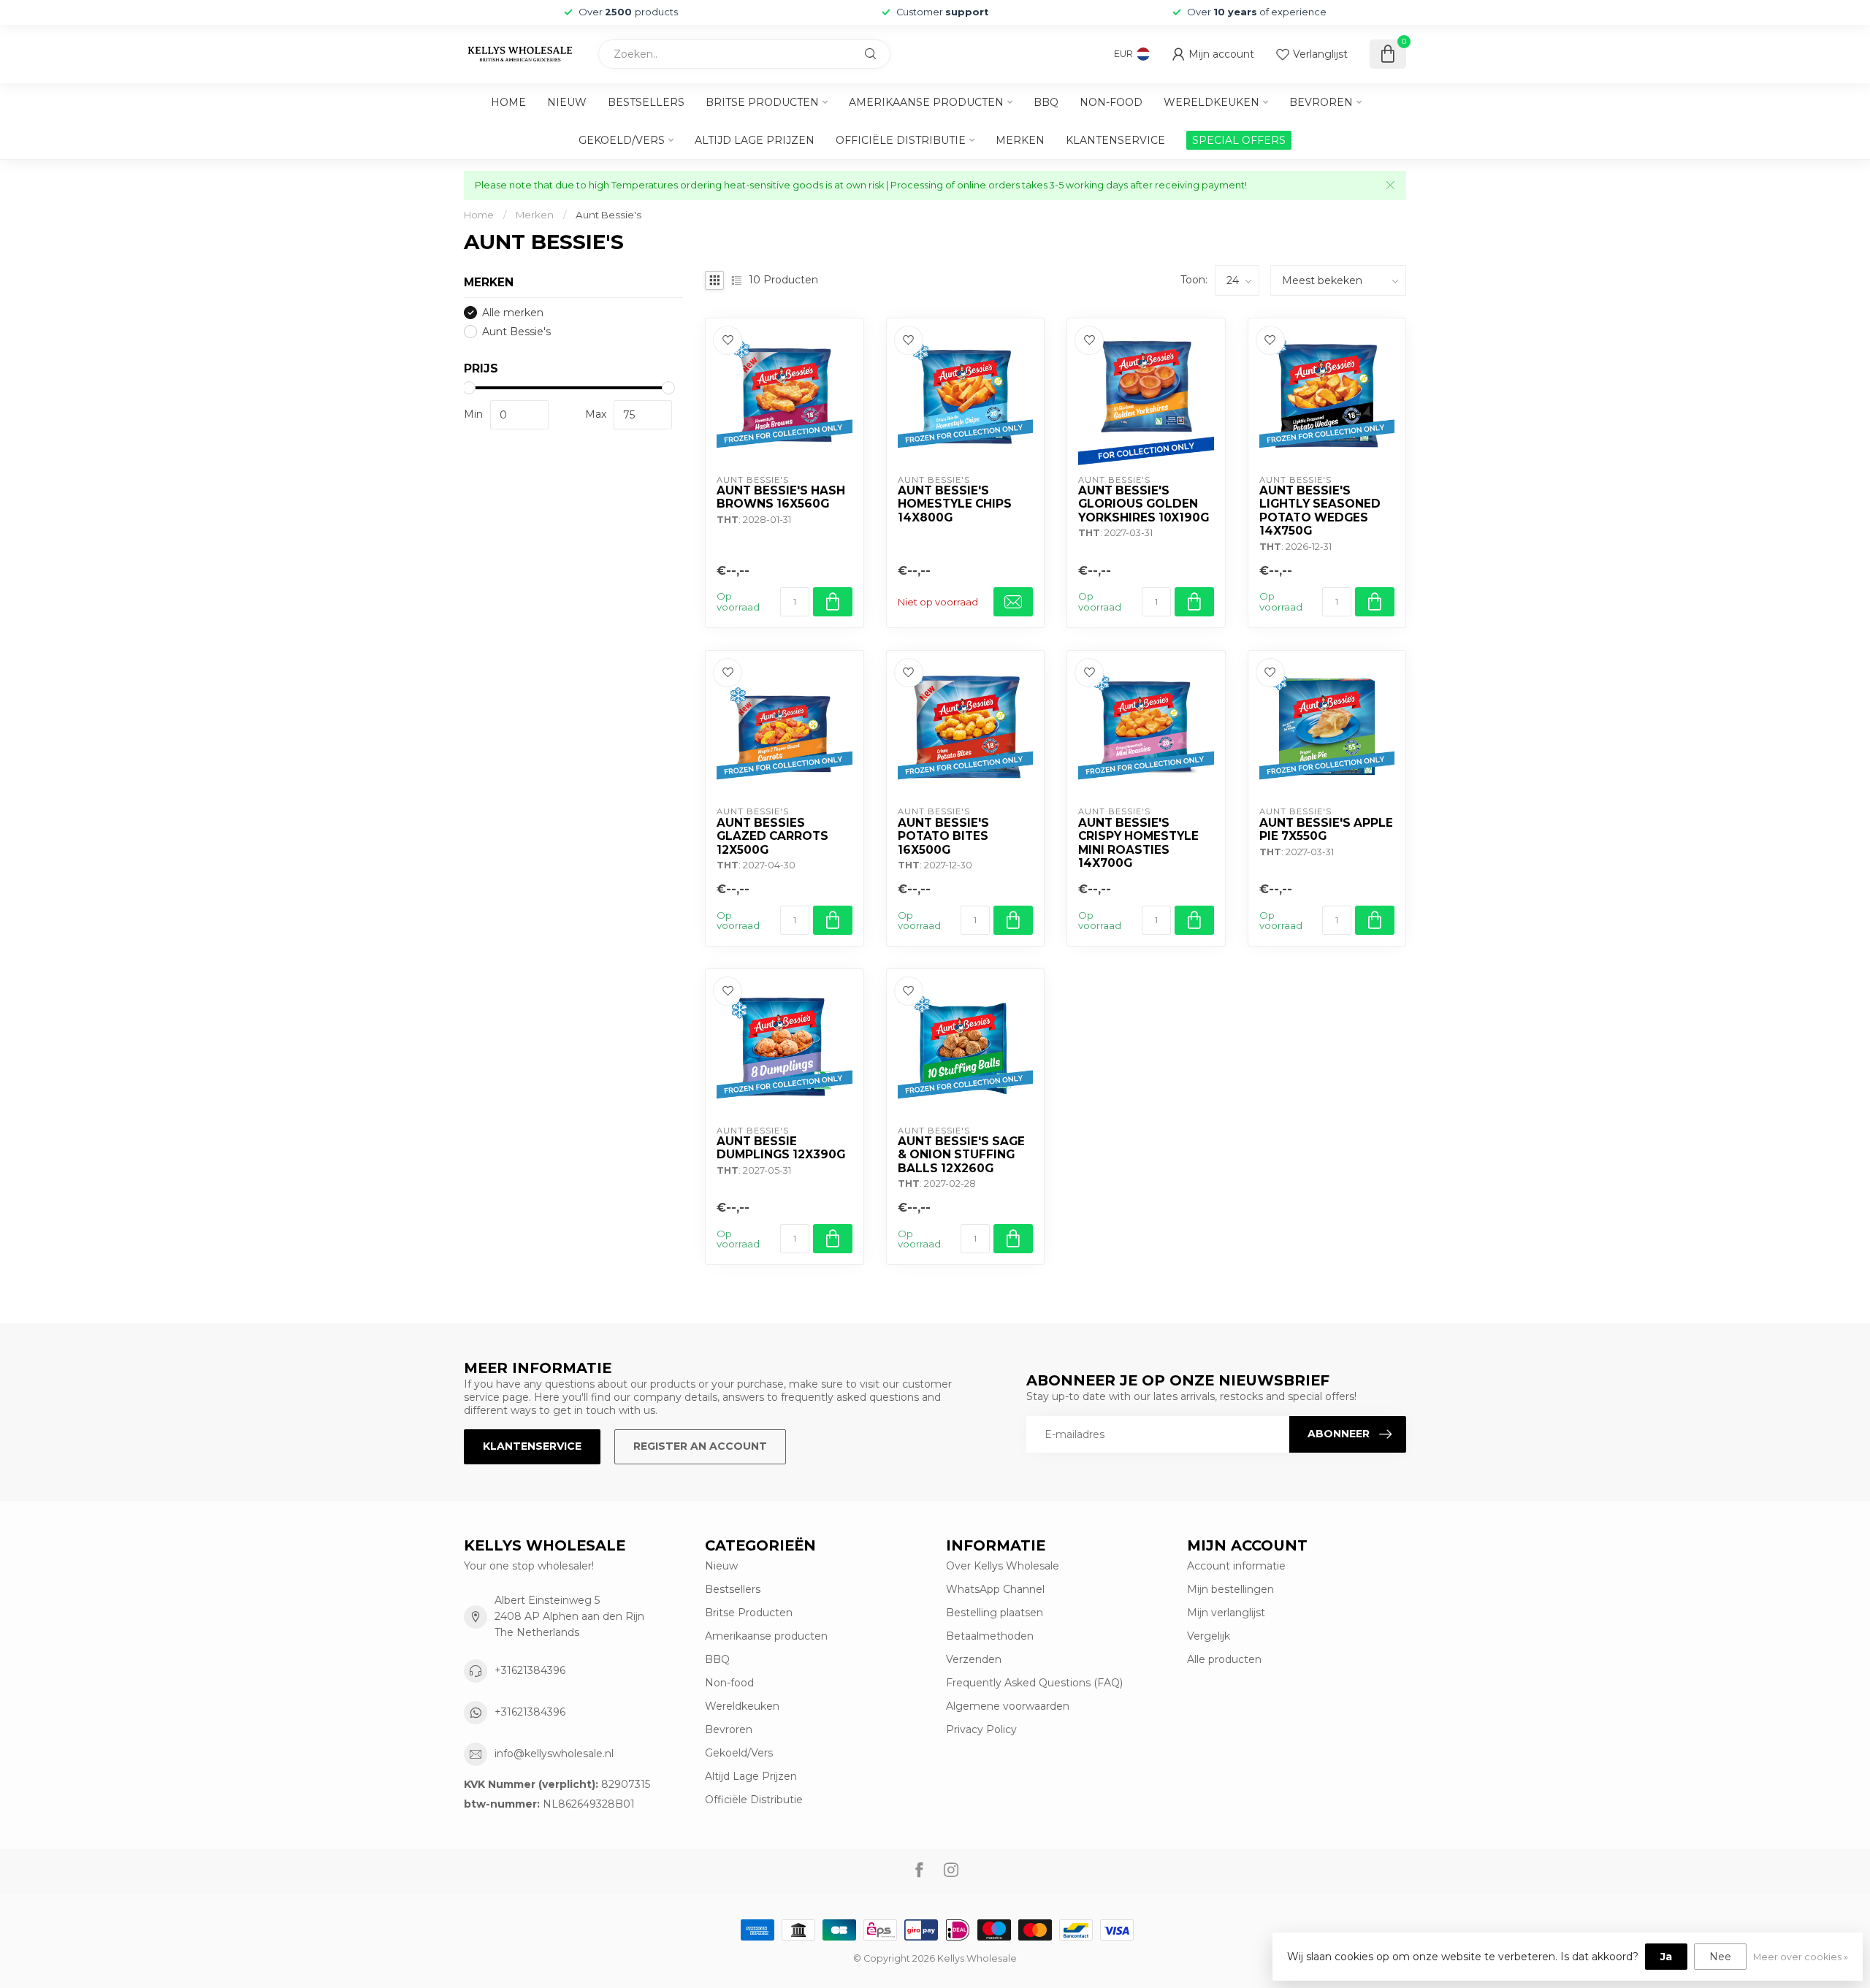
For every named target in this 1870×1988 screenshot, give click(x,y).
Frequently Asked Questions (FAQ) (1034, 1683)
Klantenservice (1115, 140)
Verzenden (974, 1659)
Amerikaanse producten (926, 102)
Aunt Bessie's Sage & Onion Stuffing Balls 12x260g (961, 1155)
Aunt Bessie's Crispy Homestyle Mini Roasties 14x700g (1138, 843)
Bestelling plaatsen (995, 1613)
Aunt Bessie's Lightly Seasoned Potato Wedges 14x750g (1320, 511)
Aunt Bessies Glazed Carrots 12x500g (772, 837)
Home (508, 102)
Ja (1666, 1957)
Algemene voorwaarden (1008, 1706)
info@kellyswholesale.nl (554, 1754)
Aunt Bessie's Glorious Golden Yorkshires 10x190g (1144, 504)
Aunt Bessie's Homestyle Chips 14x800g (955, 504)
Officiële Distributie (901, 140)
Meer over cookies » (1801, 1957)
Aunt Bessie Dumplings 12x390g (781, 1148)
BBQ (1046, 102)
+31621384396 (530, 1670)
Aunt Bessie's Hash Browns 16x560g (781, 497)
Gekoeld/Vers (622, 140)
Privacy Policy (981, 1729)
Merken (1020, 140)
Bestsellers (646, 102)
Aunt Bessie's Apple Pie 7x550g (1326, 830)
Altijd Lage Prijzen (755, 140)
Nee (1720, 1957)
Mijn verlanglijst (1226, 1613)
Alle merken (513, 313)
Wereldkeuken (1211, 102)
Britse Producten (762, 102)
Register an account (700, 1446)
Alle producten (1224, 1659)
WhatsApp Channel (995, 1589)
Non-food (1111, 102)
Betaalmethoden (990, 1636)
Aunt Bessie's (608, 215)
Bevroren (1321, 102)
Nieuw (567, 102)
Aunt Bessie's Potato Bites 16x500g (943, 837)
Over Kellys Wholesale (1003, 1566)
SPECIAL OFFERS (1239, 140)
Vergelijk (1209, 1636)
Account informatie (1236, 1566)
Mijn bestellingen (1230, 1589)
